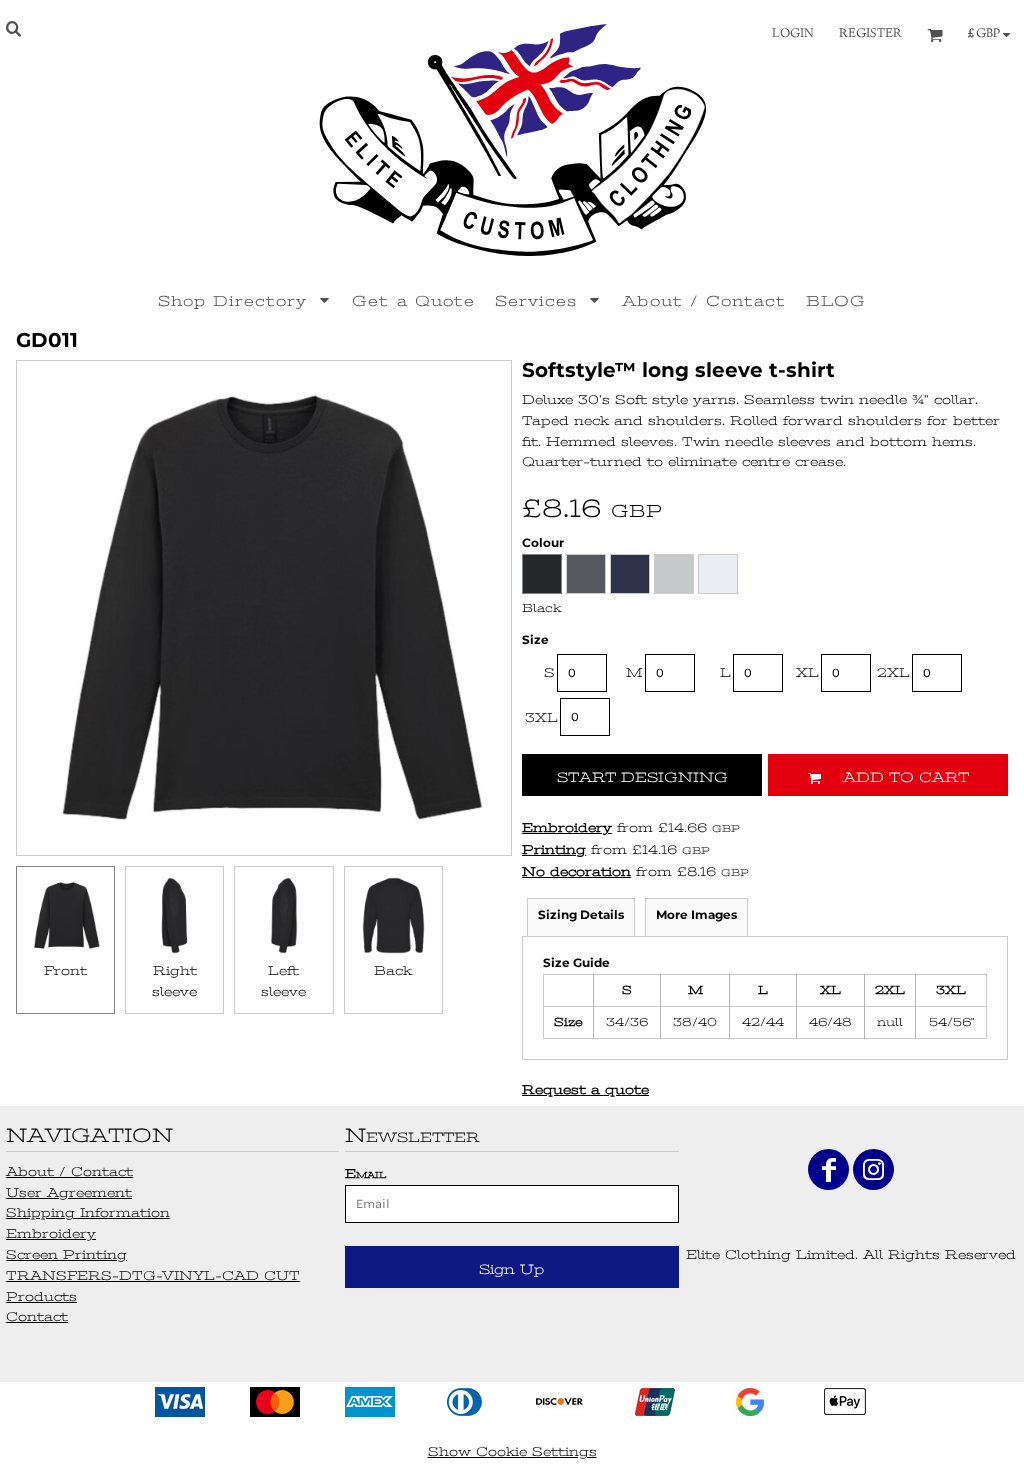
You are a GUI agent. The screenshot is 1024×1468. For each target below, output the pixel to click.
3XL (541, 717)
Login (793, 34)
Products (41, 1296)
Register (870, 34)
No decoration (576, 871)
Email (365, 1173)
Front (65, 970)
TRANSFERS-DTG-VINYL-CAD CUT (153, 1275)
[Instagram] (873, 1169)
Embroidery (567, 827)
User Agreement (69, 1192)
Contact (37, 1316)
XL (807, 672)
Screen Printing (66, 1254)
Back (393, 970)
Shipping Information (88, 1212)
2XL (893, 672)
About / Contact (69, 1171)
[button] (245, 300)
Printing (554, 849)
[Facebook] (828, 1169)
